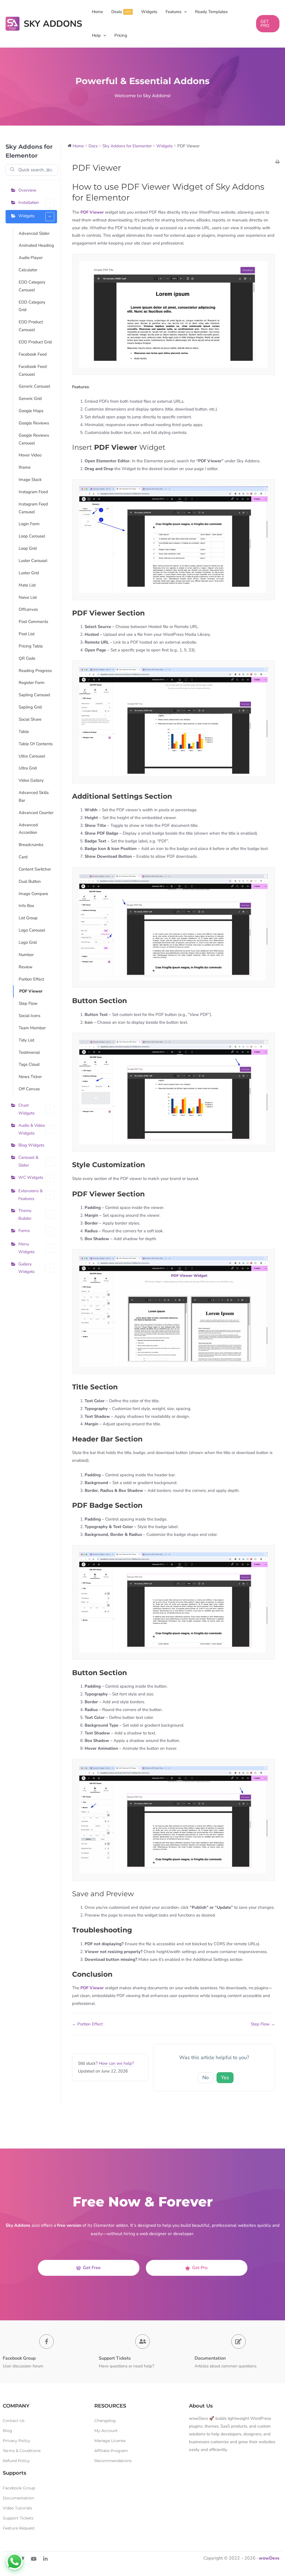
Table (24, 732)
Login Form (29, 524)
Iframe (25, 467)
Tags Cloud (29, 1064)
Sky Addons (53, 24)
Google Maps (31, 411)
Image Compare (33, 894)
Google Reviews (34, 423)
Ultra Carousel (32, 756)
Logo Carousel (32, 930)
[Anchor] (134, 198)
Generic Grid (30, 399)
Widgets (26, 216)
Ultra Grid (28, 768)
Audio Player (31, 258)
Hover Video (30, 455)
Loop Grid (28, 548)
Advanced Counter (36, 813)
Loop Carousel (32, 536)
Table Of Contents (36, 744)
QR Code (27, 658)
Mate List (27, 585)
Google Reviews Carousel (34, 439)
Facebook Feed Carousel (33, 370)
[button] (184, 12)
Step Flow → (263, 2024)
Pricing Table (31, 646)
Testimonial (29, 1052)
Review (26, 967)
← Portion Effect (87, 2024)
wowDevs (269, 2558)
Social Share (30, 719)
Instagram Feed (33, 492)
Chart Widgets (26, 1109)
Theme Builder (25, 1214)
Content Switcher (35, 869)
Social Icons (30, 1016)
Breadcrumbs (31, 845)
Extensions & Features (30, 1195)
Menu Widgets (26, 1248)
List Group (28, 918)
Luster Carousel (33, 561)
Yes (225, 2078)
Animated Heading (36, 245)
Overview (27, 190)
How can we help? (116, 2063)
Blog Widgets (31, 1145)
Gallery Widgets (26, 1268)
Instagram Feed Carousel (33, 508)
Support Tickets (115, 2358)
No (206, 2078)
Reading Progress (35, 671)
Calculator (28, 270)
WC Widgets (31, 1177)
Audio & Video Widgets (32, 1129)
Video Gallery (31, 780)
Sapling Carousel (34, 695)
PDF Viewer (31, 991)
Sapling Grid (30, 707)
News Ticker (30, 1077)
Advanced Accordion (28, 829)
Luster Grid (29, 573)
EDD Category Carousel (32, 286)
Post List (27, 634)
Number (26, 955)
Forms (24, 1231)
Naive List (28, 597)
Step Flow (28, 1003)
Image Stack (30, 480)
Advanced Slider (34, 233)
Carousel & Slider (28, 1161)
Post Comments (33, 622)
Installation (29, 202)
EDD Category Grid (32, 306)
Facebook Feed (33, 354)
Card (23, 857)
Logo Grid (28, 942)
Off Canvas (29, 1089)
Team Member (32, 1028)
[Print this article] (277, 162)
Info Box (26, 906)
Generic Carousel (34, 386)
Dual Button (30, 881)
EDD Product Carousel (31, 326)
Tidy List (26, 1040)
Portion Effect (31, 979)
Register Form (32, 683)
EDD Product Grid (35, 342)
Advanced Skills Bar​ (34, 796)
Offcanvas (28, 609)
